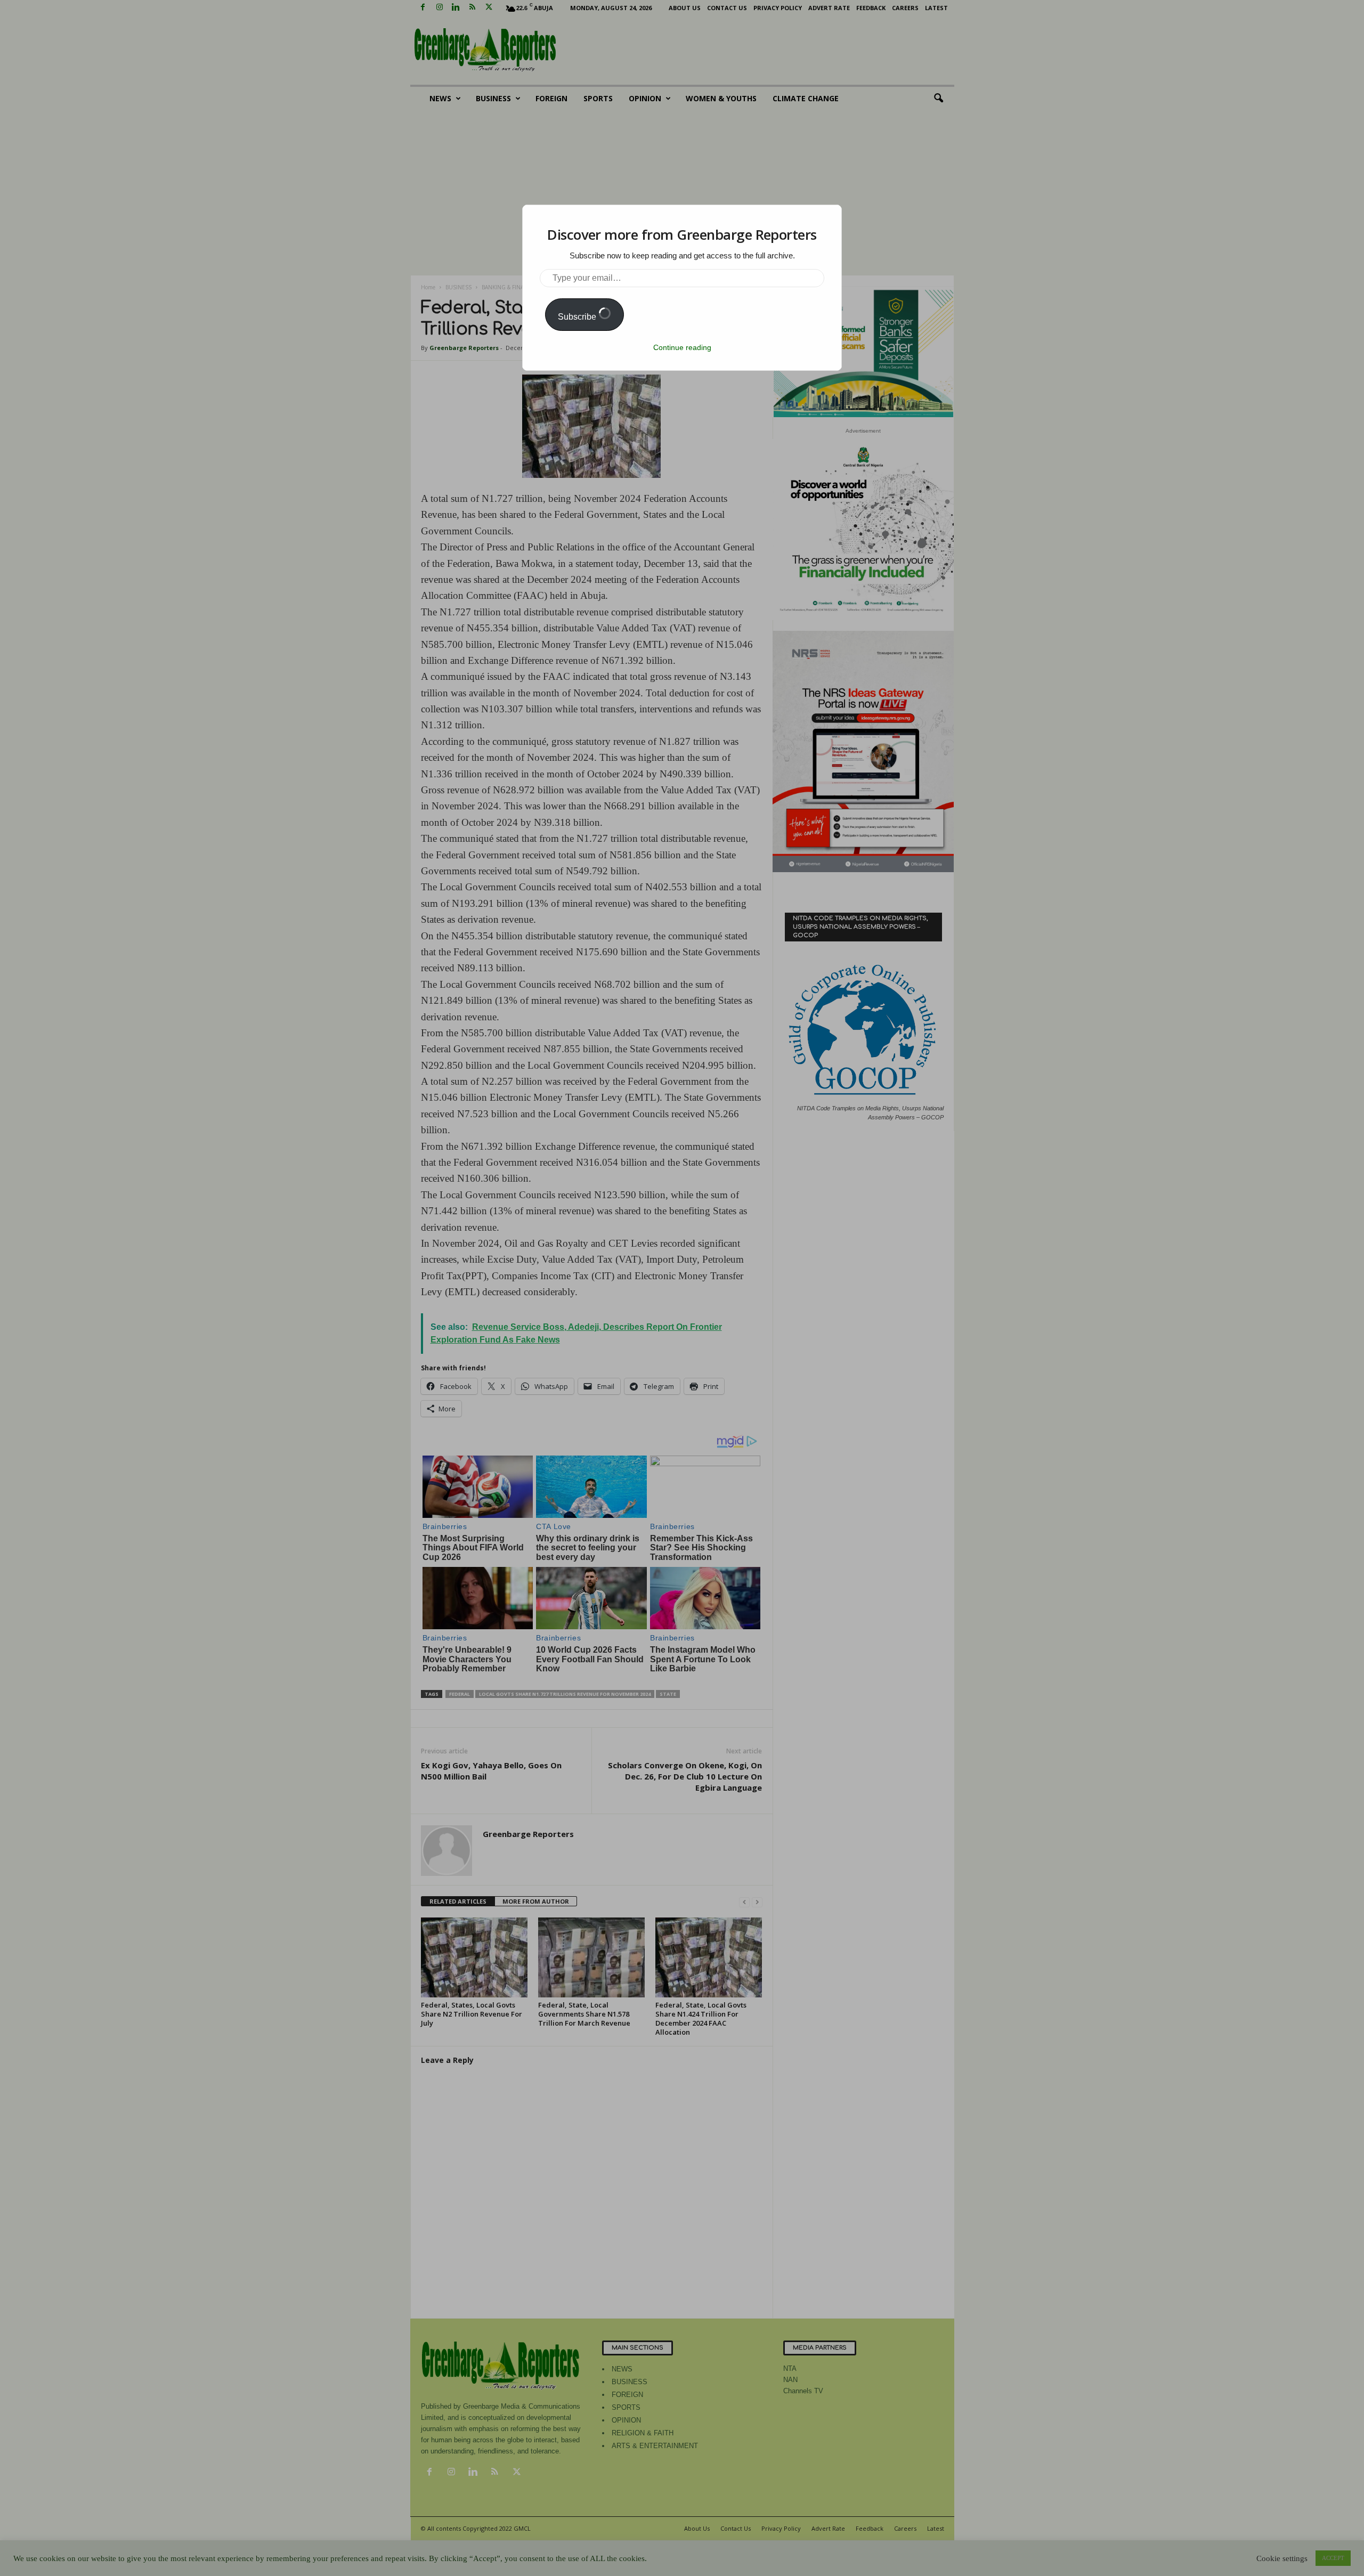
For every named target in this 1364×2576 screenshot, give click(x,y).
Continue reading (682, 347)
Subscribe (578, 317)
